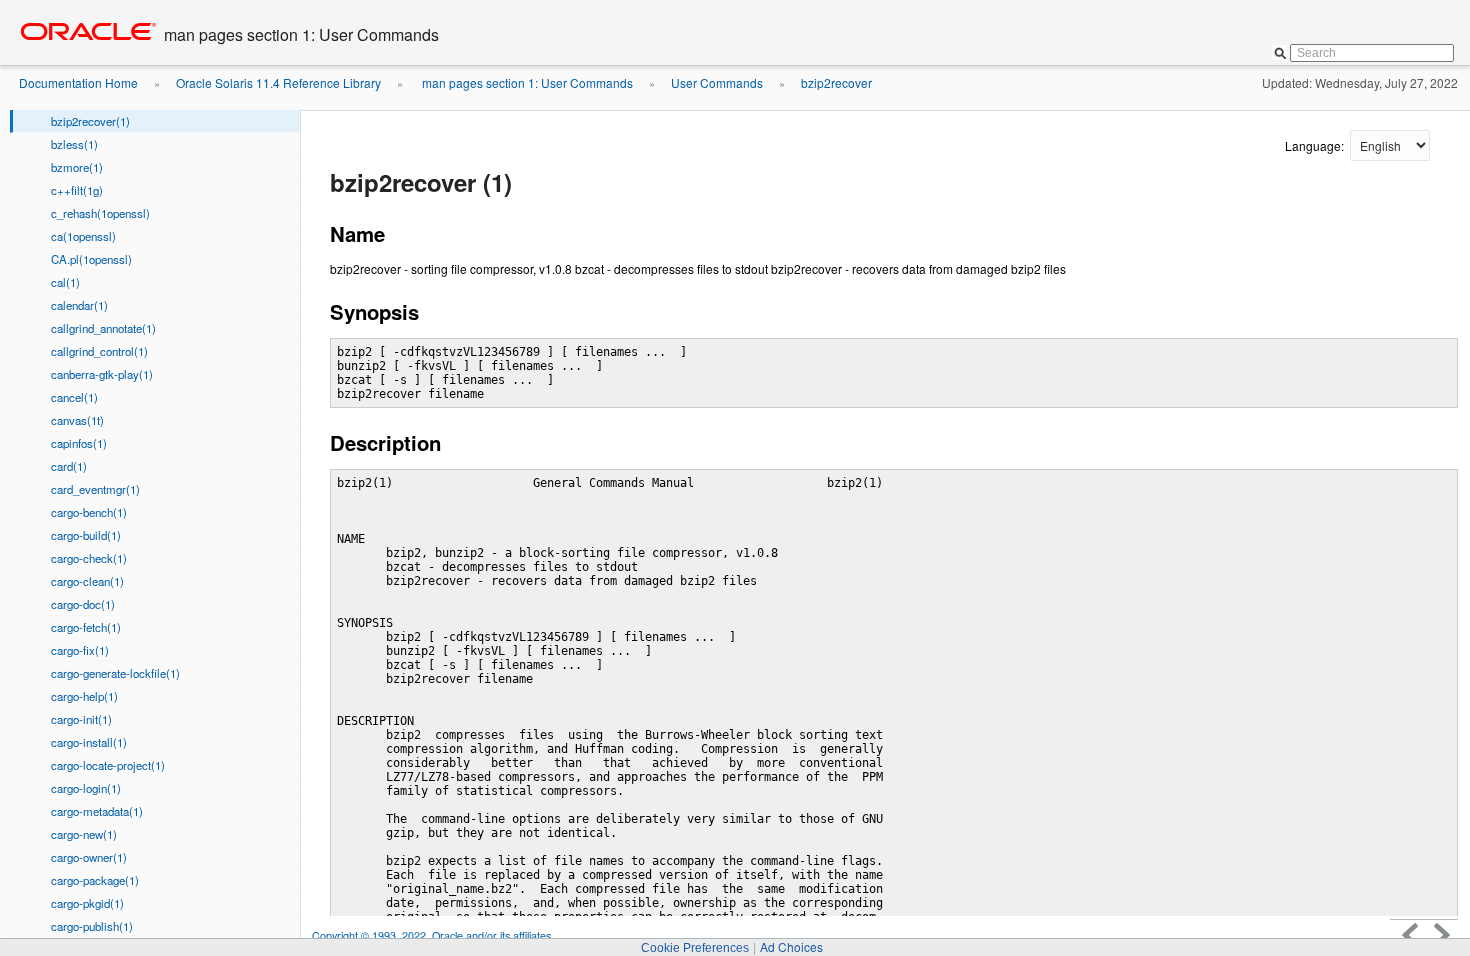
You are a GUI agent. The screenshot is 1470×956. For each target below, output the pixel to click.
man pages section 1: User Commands (526, 82)
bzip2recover (836, 82)
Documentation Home (78, 82)
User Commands (717, 82)
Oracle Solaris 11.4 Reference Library (278, 82)
